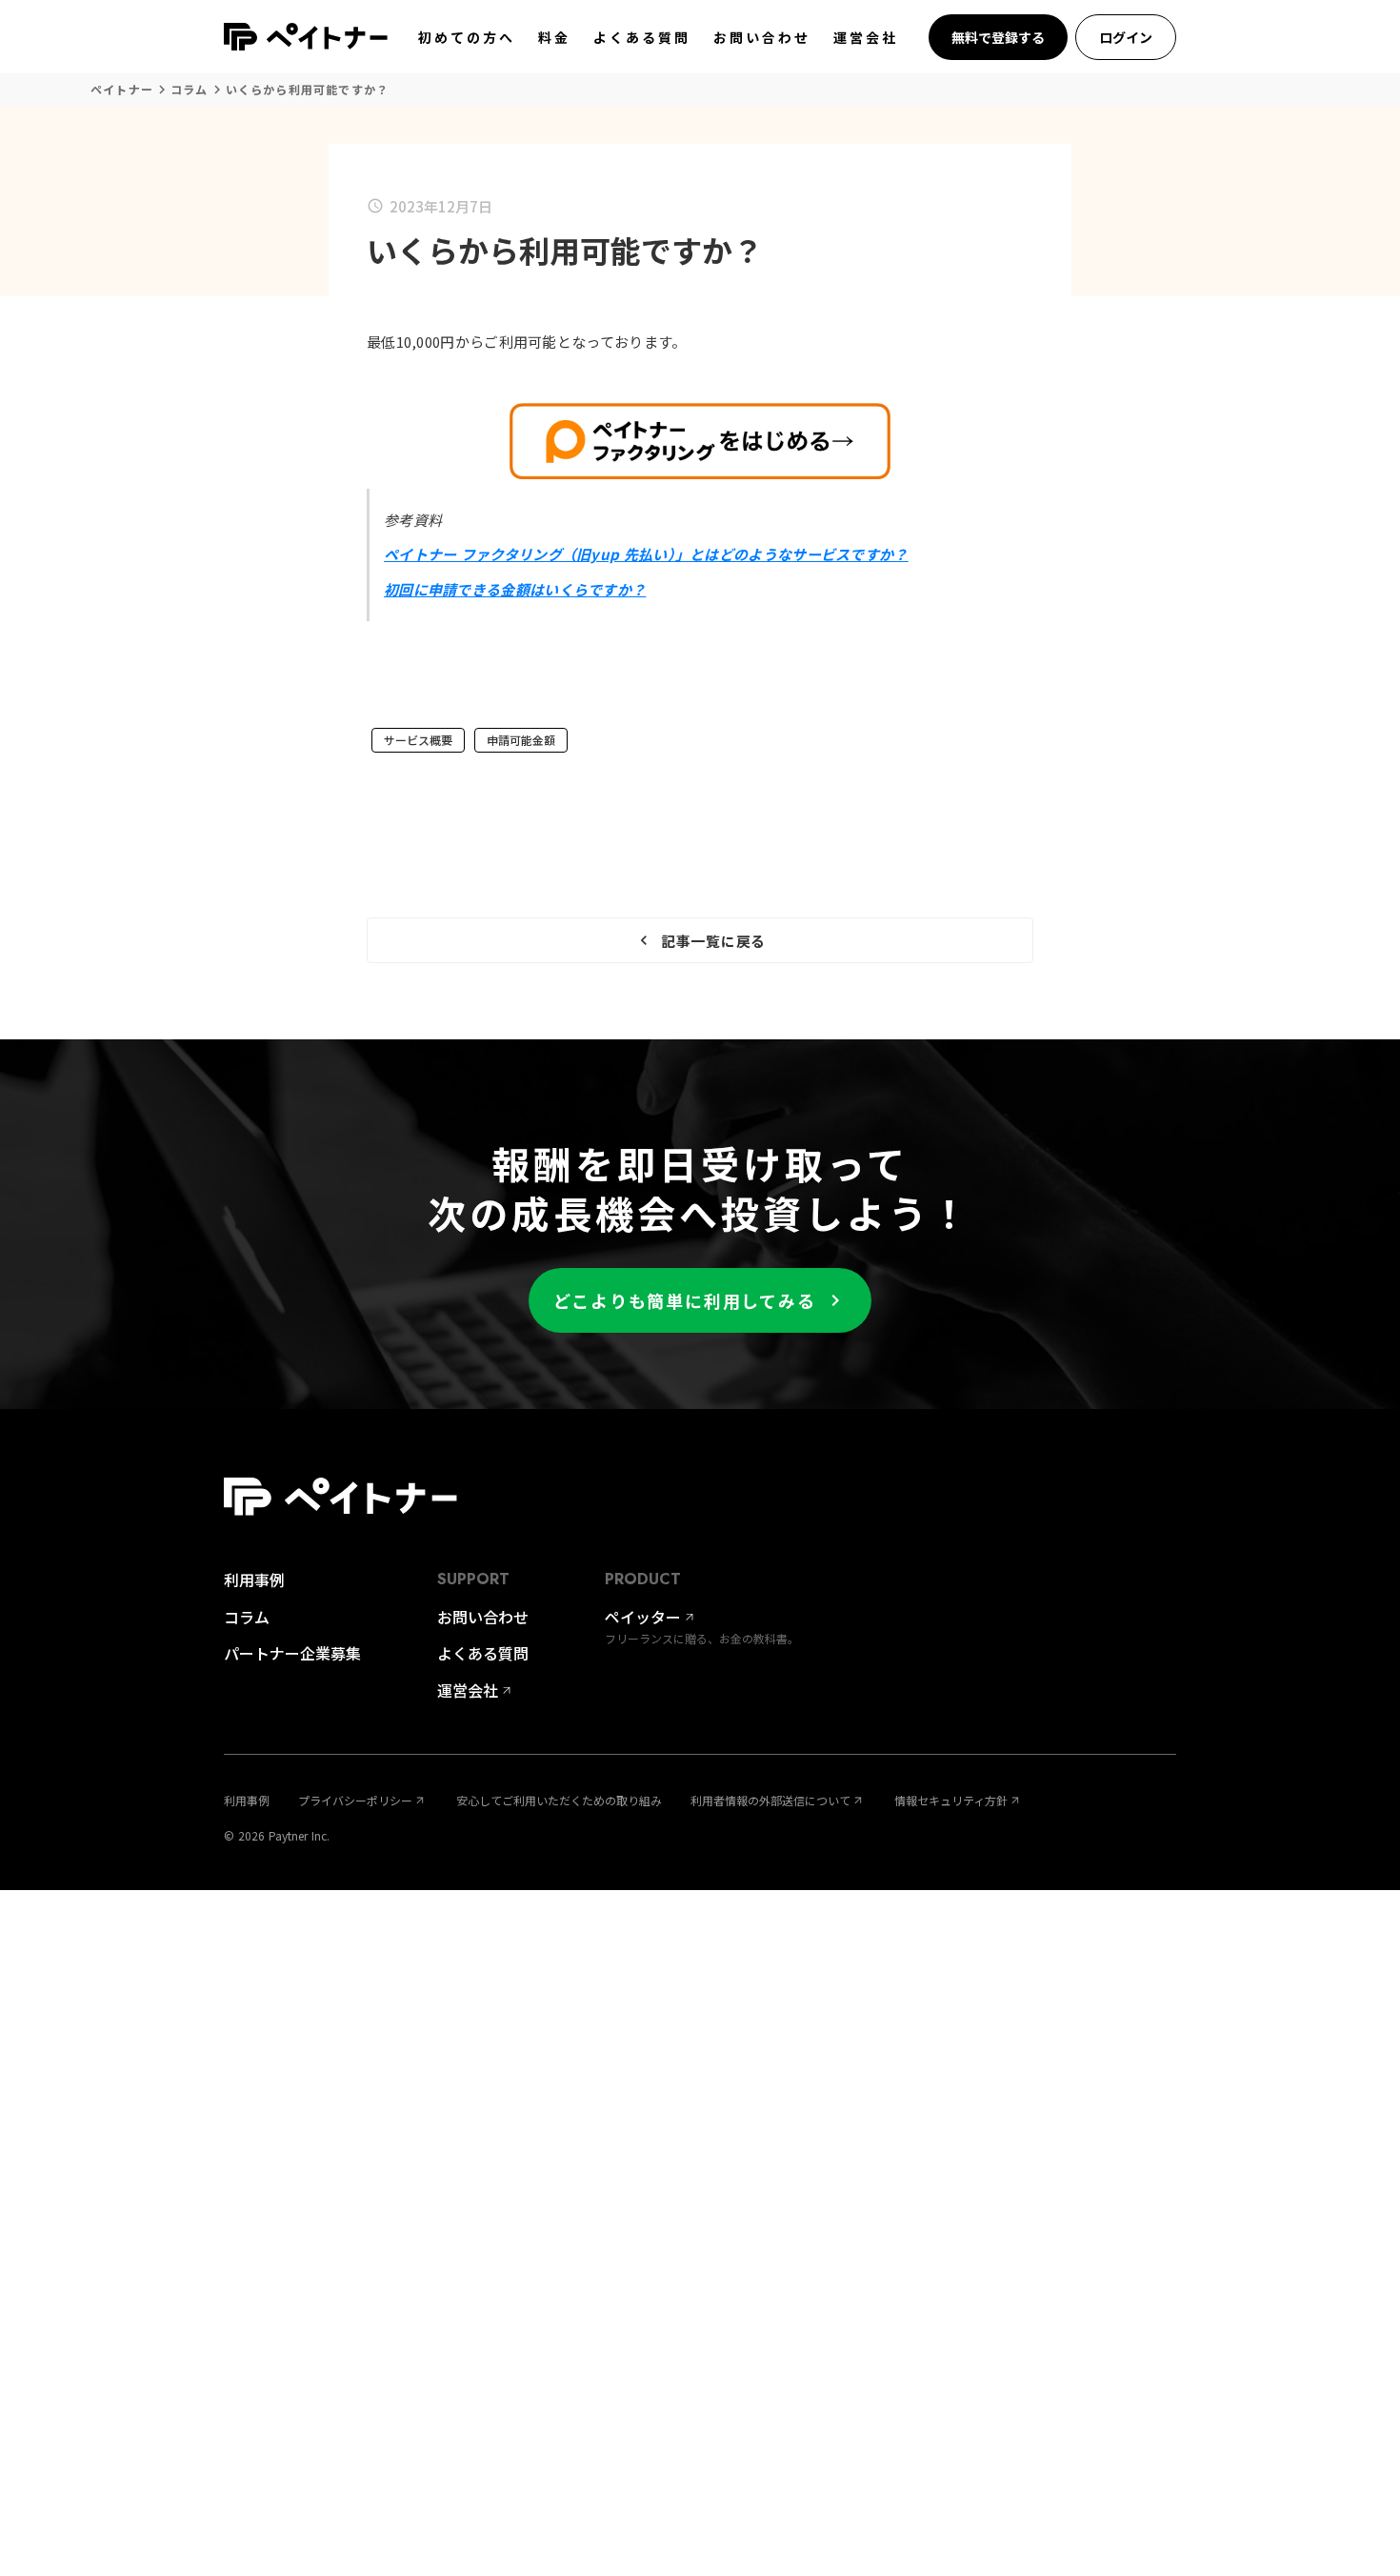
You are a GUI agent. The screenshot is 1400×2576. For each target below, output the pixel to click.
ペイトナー (122, 90)
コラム (190, 90)
